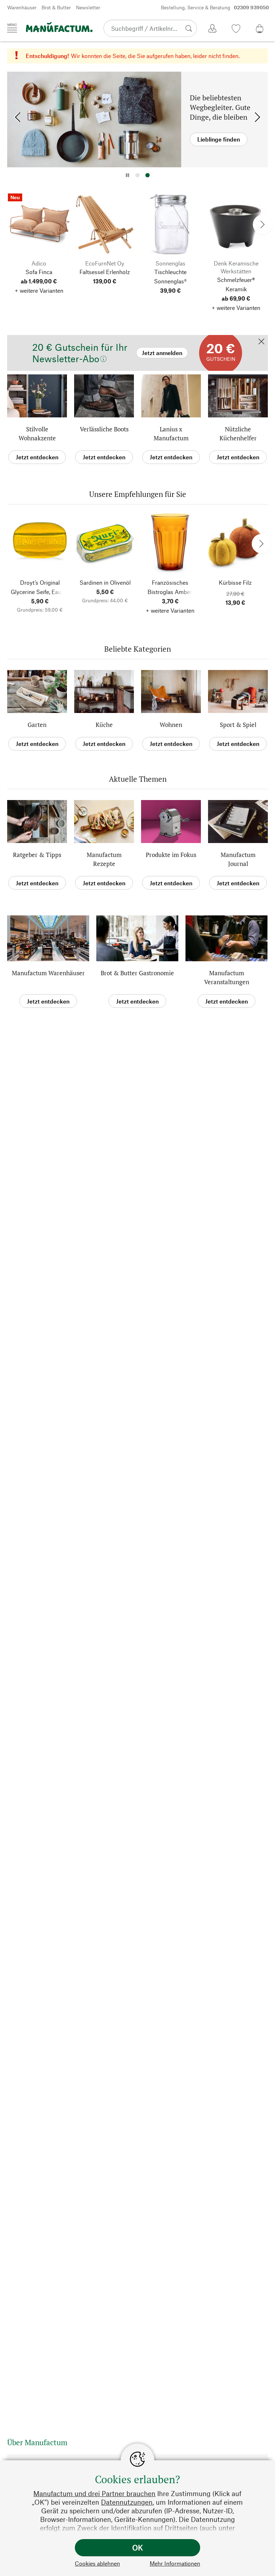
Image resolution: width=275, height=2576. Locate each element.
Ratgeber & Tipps (37, 855)
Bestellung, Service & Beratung (215, 7)
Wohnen (171, 725)
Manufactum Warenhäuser (48, 973)
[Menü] (12, 28)
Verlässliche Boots (104, 429)
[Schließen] (261, 342)
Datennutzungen (127, 2502)
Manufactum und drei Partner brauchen (94, 2493)
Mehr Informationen (175, 2563)
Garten (37, 725)
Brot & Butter (56, 7)
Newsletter (88, 7)
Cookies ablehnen (97, 2563)
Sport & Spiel (238, 725)
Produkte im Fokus (171, 855)
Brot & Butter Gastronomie (137, 973)
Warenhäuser (22, 7)
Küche (104, 725)
